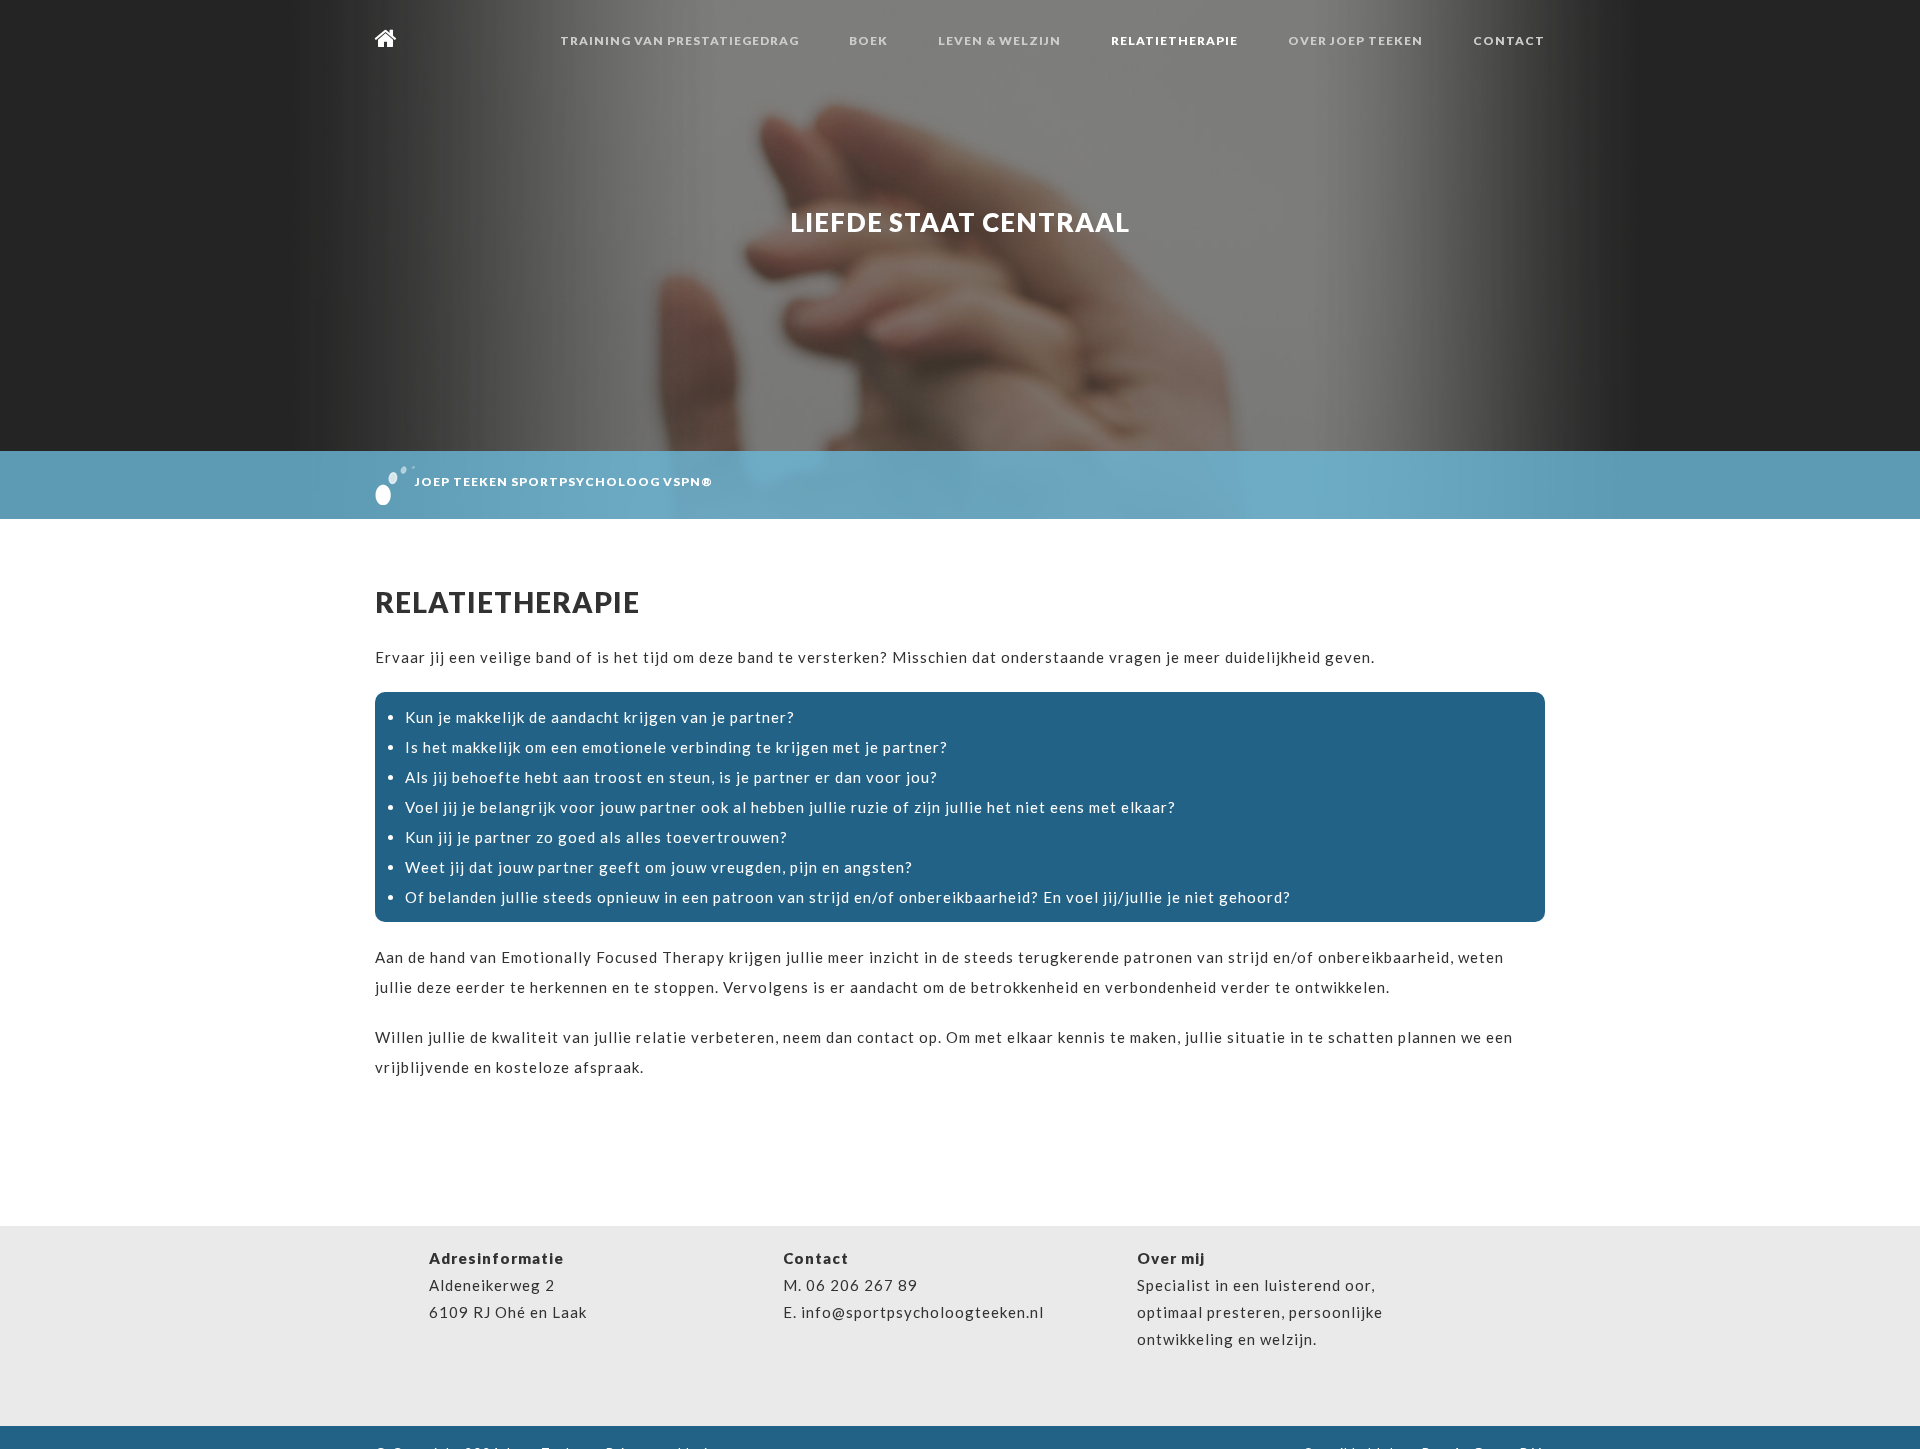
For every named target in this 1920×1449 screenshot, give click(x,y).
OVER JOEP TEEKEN (1355, 40)
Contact (1509, 40)
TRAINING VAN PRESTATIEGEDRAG (679, 40)
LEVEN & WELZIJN (999, 40)
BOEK (868, 40)
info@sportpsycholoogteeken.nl (922, 1312)
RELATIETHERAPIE (1174, 40)
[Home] (386, 41)
